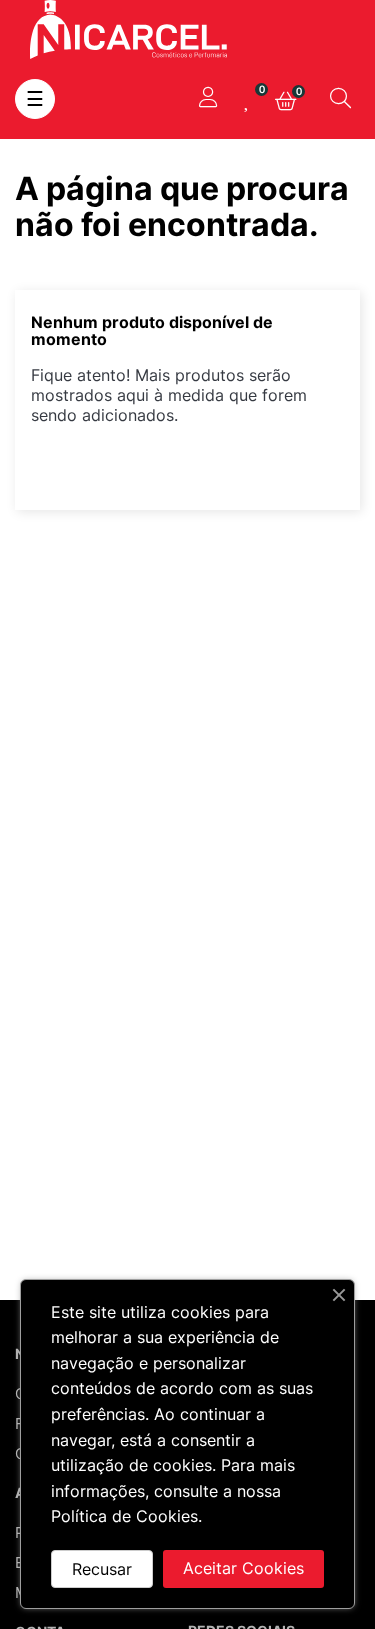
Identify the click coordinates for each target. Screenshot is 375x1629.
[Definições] (208, 99)
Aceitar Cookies (243, 1568)
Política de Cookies (124, 1516)
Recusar (102, 1569)
